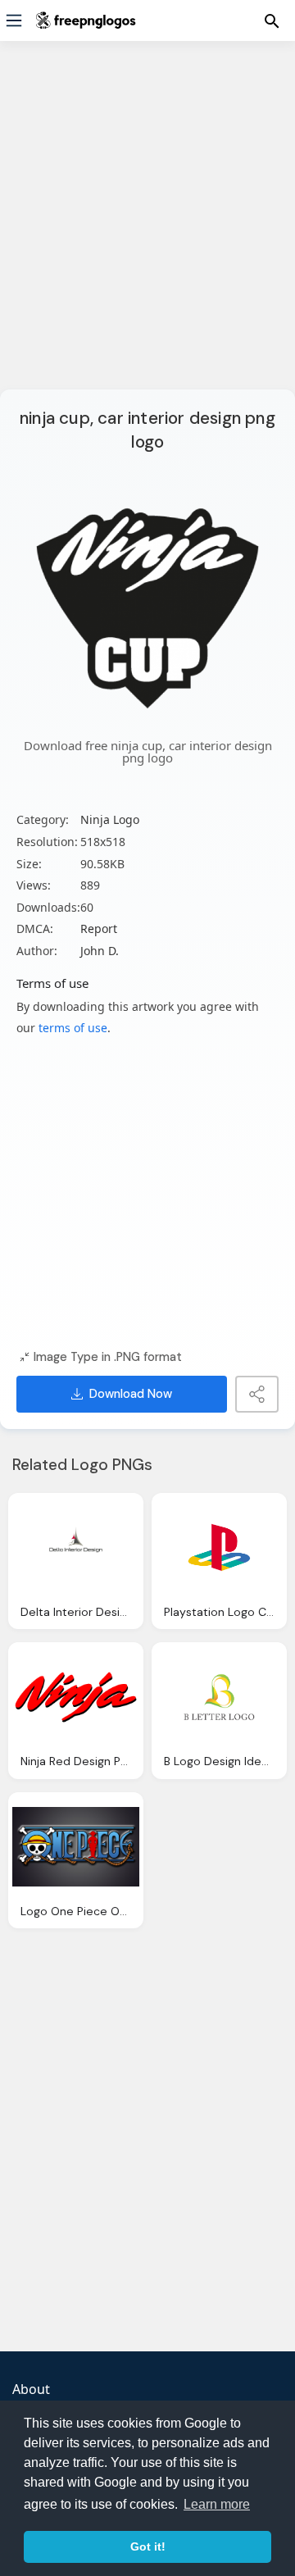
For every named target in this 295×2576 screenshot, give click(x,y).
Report (99, 928)
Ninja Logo (110, 819)
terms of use (73, 1028)
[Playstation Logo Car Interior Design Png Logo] (219, 1548)
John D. (100, 951)
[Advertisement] (147, 225)
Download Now (131, 1394)
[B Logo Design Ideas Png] (219, 1697)
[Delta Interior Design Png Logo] (76, 1548)
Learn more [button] (217, 2504)
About (31, 2389)
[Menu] (14, 20)
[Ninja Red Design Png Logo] (76, 1697)
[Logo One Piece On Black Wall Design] (76, 1847)
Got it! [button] (148, 2546)
